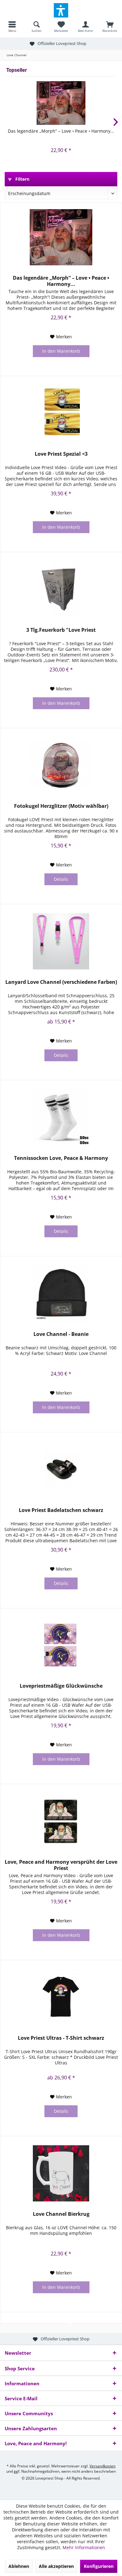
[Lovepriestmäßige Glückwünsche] (61, 1645)
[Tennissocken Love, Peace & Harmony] (61, 1117)
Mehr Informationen (84, 2547)
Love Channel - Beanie (61, 1334)
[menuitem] (12, 27)
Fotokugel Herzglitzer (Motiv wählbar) (61, 806)
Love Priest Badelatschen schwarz (61, 1510)
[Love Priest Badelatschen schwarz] (61, 1470)
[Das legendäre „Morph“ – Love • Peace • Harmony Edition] (61, 103)
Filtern (22, 179)
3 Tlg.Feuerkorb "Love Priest (61, 630)
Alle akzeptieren (56, 2566)
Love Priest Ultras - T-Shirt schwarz (61, 2038)
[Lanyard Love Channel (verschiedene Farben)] (61, 941)
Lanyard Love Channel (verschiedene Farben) (61, 982)
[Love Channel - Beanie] (61, 1293)
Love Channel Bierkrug (61, 2214)
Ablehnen (19, 2566)
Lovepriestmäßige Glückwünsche (61, 1686)
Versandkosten (102, 2466)
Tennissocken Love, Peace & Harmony (61, 1158)
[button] (61, 10)
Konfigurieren (99, 2566)
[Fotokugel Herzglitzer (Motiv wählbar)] (61, 765)
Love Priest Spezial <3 (61, 454)
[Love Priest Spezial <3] (61, 413)
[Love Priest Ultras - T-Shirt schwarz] (61, 1997)
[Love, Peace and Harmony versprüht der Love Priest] (61, 1821)
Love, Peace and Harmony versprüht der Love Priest (61, 1865)
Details (61, 879)
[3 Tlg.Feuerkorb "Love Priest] (61, 589)
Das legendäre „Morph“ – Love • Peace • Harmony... (61, 131)
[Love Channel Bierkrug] (61, 2173)
